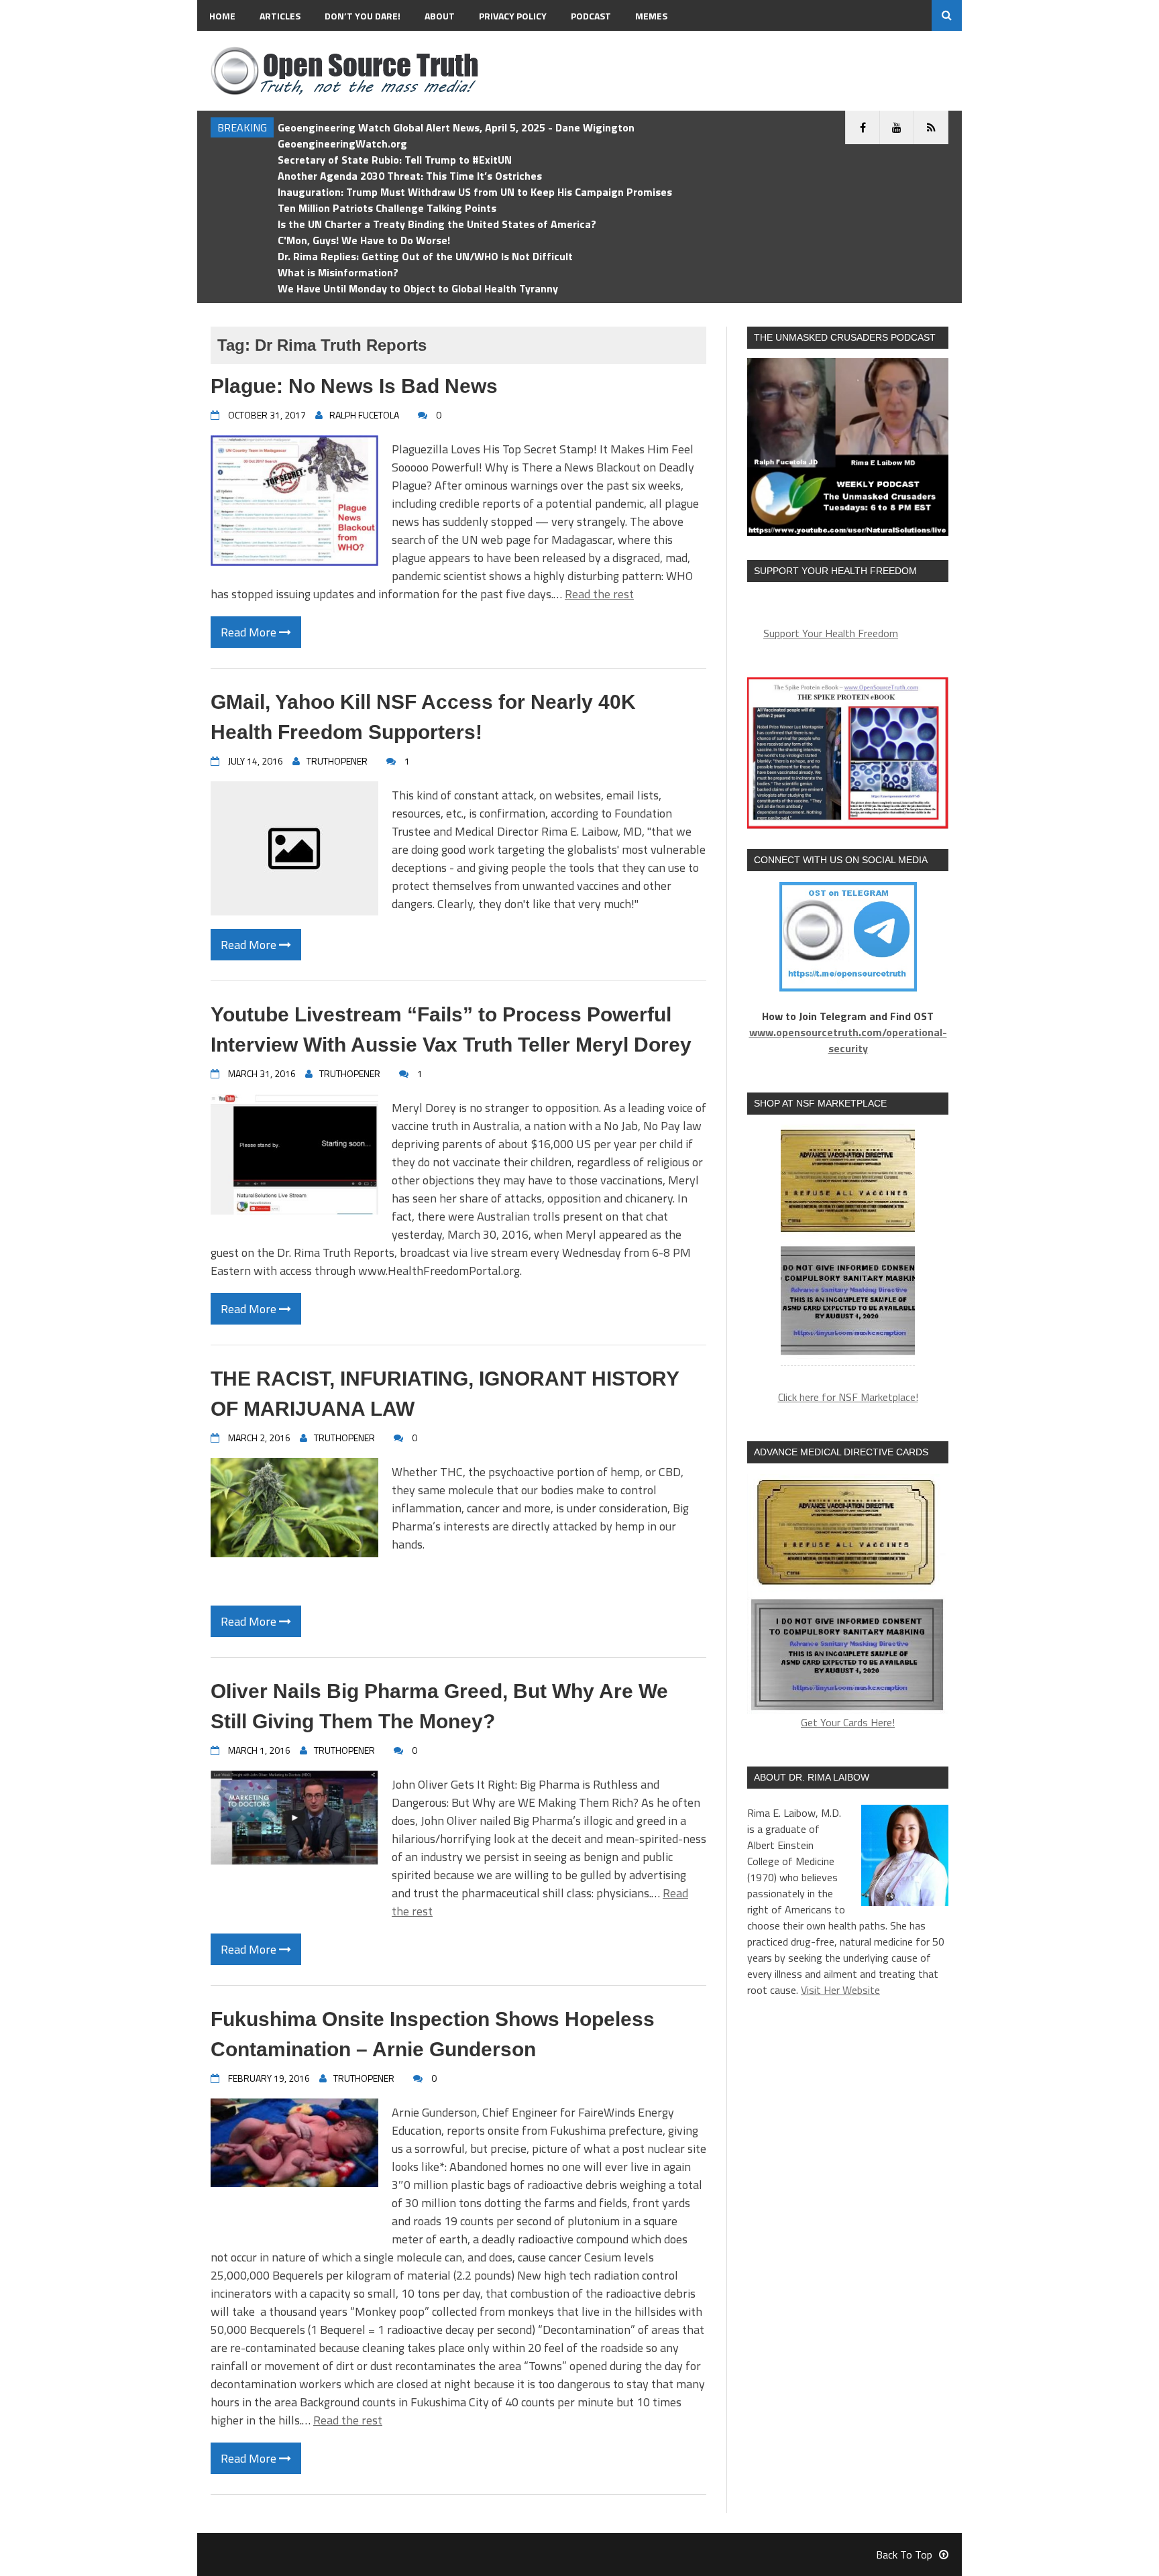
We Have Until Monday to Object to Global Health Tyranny (418, 288)
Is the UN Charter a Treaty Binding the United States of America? (437, 224)
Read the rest (599, 594)
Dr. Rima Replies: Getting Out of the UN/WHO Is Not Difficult (425, 256)
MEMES (651, 16)
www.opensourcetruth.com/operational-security (848, 1040)
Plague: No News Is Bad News (354, 386)
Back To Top (904, 2555)
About (440, 16)
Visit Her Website (840, 1990)
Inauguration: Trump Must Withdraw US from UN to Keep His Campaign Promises (475, 192)
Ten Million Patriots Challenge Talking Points (387, 208)
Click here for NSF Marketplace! (848, 1397)
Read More (250, 632)
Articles (280, 16)
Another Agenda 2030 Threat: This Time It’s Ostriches (410, 176)
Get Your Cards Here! (848, 1722)
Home (222, 16)
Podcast (591, 16)
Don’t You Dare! (363, 16)
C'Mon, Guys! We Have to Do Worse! (364, 240)
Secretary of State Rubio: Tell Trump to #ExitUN (395, 160)
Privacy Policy (513, 16)
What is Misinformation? (338, 272)
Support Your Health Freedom (831, 633)
